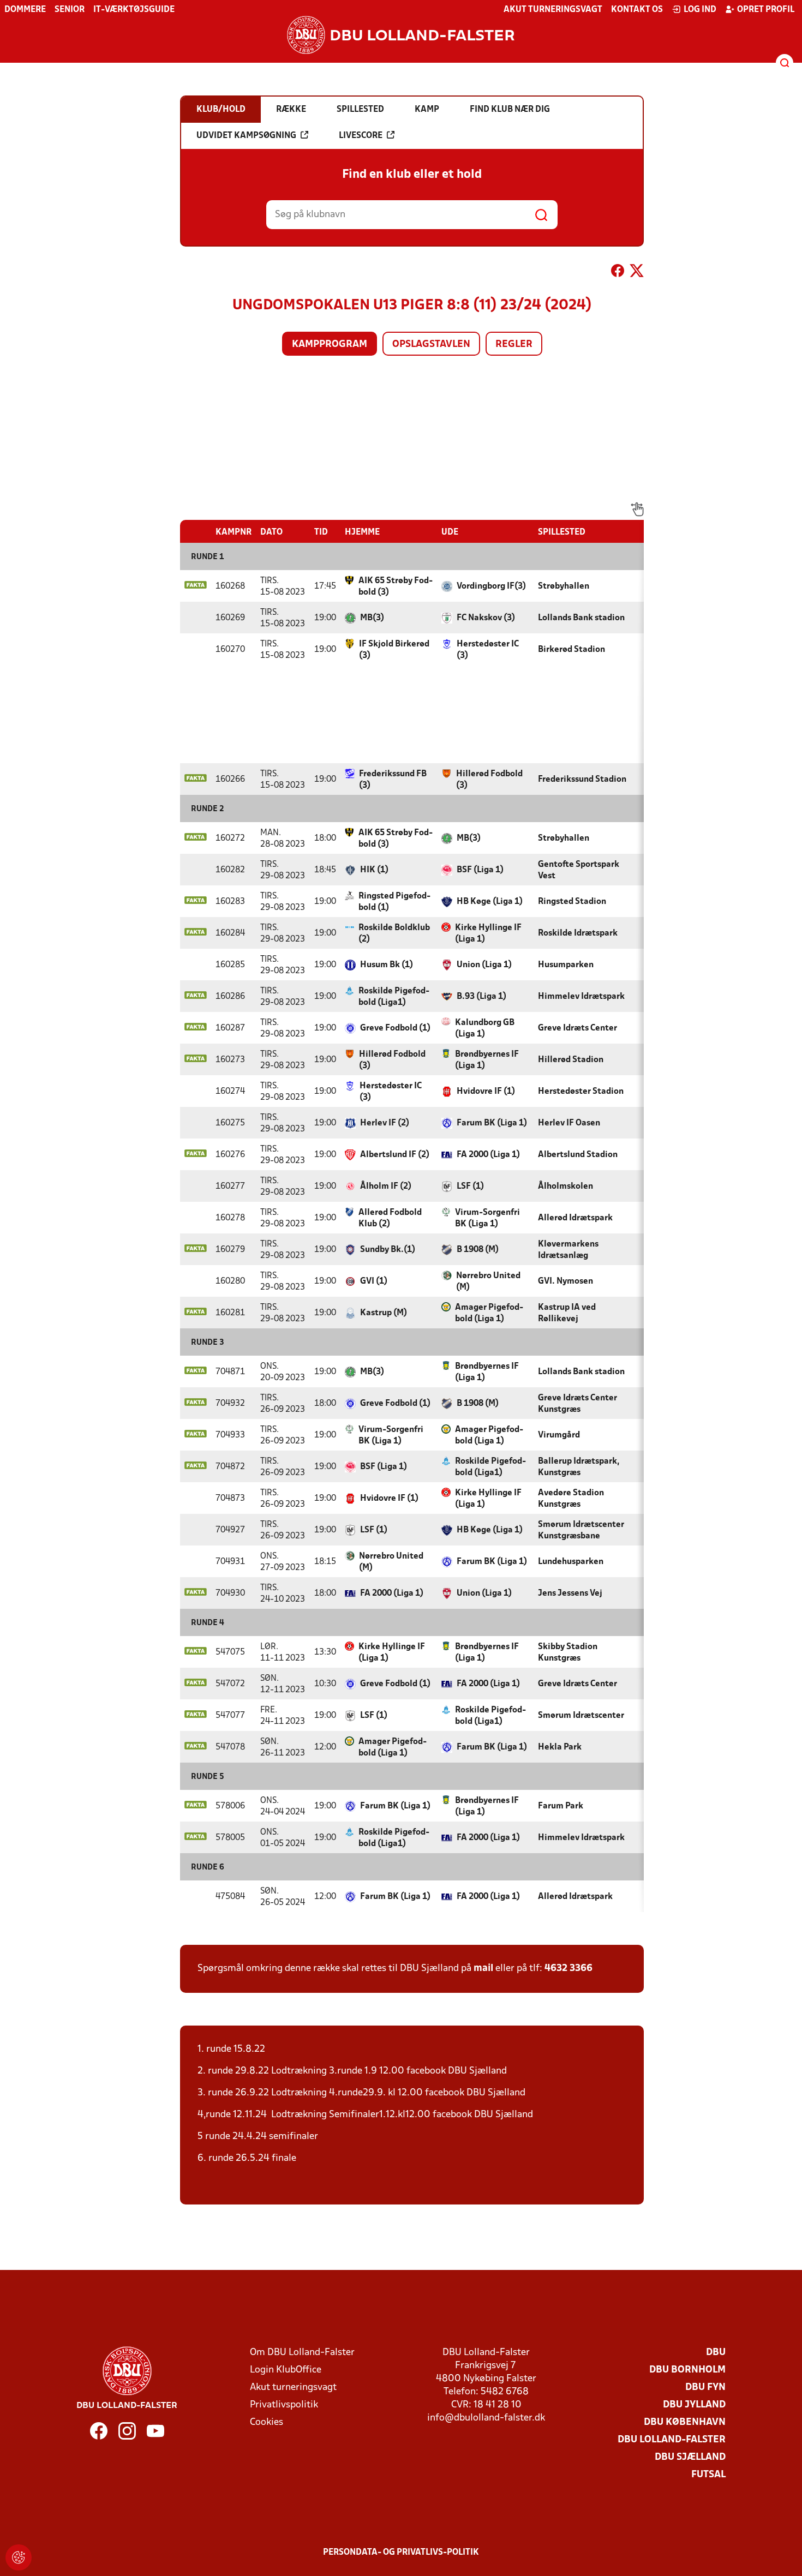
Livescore (361, 136)
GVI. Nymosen (565, 1281)
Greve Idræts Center (577, 1028)
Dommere (25, 10)
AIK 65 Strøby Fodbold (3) (396, 587)
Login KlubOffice (286, 2370)
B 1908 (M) (478, 1250)
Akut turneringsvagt (553, 10)
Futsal (708, 2475)
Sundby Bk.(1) (388, 1250)
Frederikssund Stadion (582, 780)
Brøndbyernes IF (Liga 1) (487, 1060)
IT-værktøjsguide (134, 10)
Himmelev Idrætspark (581, 997)
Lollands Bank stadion (581, 618)
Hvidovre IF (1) (486, 1092)
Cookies (267, 2422)
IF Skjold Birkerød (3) (394, 650)
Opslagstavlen (431, 345)
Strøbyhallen (564, 586)
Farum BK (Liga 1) (492, 1123)
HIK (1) (374, 870)
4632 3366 (568, 1969)
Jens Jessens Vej (570, 1593)
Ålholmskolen (565, 1187)
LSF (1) (470, 1187)
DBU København (685, 2422)
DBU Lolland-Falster (672, 2440)
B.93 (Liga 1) (481, 997)
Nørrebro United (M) (488, 1282)
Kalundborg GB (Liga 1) (485, 1029)
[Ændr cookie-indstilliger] (19, 2557)
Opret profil (766, 10)
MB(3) (372, 618)
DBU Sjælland (690, 2457)
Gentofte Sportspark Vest (579, 870)
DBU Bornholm (687, 2370)
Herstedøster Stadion (581, 1092)
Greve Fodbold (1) (395, 1028)
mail (483, 1969)
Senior (70, 10)
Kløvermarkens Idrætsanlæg (568, 1250)
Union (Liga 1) (484, 965)
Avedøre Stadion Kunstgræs (571, 1499)
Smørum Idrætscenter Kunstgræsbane (581, 1530)
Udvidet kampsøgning (246, 136)
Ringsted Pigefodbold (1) (394, 902)
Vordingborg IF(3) (491, 586)
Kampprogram (330, 345)
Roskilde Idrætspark (578, 933)
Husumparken (566, 965)
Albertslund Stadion (578, 1155)
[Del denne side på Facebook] (618, 273)
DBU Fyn (705, 2388)
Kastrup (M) (384, 1313)
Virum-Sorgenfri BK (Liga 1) (487, 1218)
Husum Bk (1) (387, 965)
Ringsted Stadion (572, 902)
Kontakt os (637, 10)
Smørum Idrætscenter (581, 1716)
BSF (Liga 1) (480, 870)
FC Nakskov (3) (486, 618)
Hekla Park (560, 1747)
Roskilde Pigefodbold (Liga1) (394, 997)
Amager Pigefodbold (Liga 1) (489, 1313)
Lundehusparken (571, 1562)
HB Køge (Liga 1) (490, 902)
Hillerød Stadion (571, 1060)
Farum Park (561, 1806)
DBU (716, 2353)
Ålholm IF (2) (386, 1187)
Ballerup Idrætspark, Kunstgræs (579, 1467)
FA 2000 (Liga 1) (488, 1155)
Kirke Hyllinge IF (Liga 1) (488, 934)
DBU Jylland (694, 2405)
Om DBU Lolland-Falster (302, 2353)
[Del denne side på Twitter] (637, 273)
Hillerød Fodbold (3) (489, 780)
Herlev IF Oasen (569, 1123)
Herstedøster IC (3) (488, 650)
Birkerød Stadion (571, 650)
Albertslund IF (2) (395, 1155)
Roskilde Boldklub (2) (394, 934)
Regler (514, 345)
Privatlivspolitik (284, 2405)
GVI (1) (374, 1281)
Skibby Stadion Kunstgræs (568, 1653)
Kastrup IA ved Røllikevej (567, 1313)
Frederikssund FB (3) (393, 780)
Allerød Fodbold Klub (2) (390, 1218)
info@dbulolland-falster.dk (486, 2418)
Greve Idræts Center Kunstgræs (577, 1404)
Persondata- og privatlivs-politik (401, 2553)
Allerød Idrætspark (575, 1218)
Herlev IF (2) (385, 1123)
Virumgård (559, 1435)
